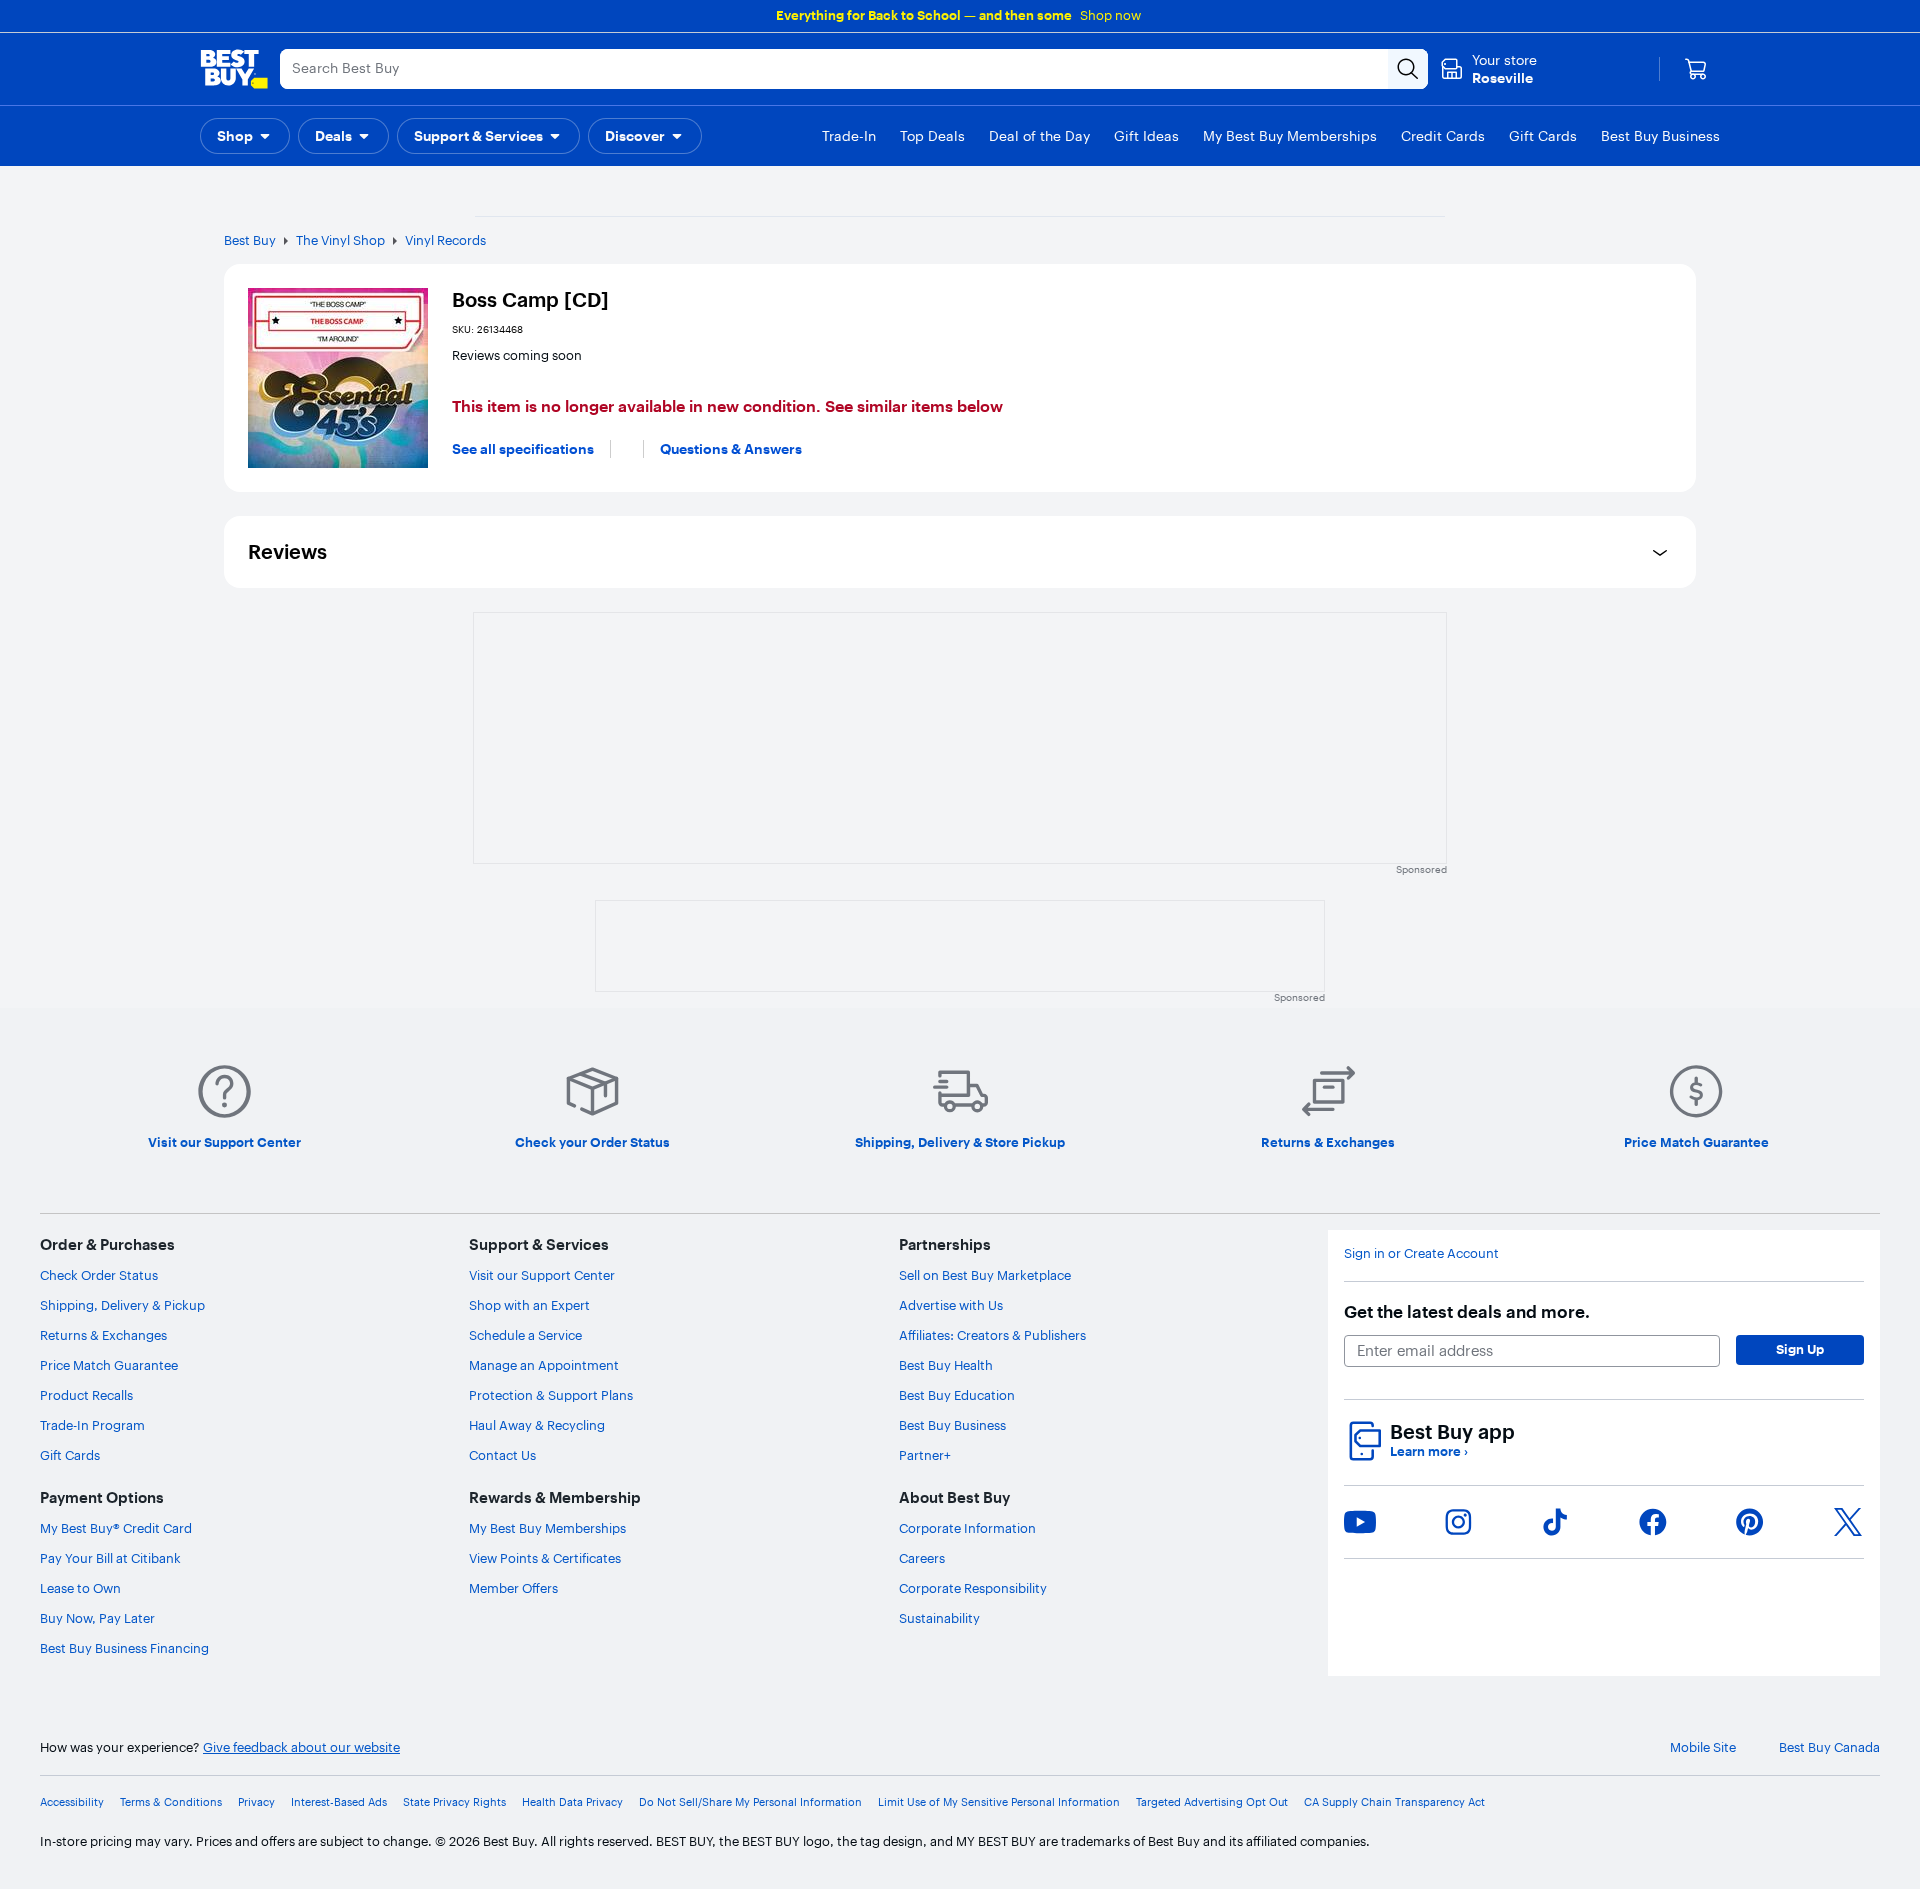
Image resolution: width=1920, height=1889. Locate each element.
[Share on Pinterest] (1750, 1522)
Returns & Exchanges (103, 1335)
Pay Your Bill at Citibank (110, 1558)
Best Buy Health (946, 1365)
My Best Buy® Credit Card (116, 1528)
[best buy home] (234, 69)
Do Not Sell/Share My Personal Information (750, 1802)
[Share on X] (1848, 1522)
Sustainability (939, 1618)
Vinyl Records (445, 240)
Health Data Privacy (572, 1802)
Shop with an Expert (529, 1305)
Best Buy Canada (1829, 1747)
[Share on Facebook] (1653, 1522)
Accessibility (72, 1802)
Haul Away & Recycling (537, 1425)
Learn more (1429, 1451)
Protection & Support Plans (551, 1395)
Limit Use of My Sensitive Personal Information (999, 1802)
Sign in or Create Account (1421, 1253)
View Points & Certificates (545, 1558)
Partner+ (925, 1455)
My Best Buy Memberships (547, 1528)
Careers (922, 1558)
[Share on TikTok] (1555, 1522)
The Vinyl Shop (340, 240)
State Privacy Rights (454, 1802)
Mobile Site (1703, 1747)
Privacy (256, 1802)
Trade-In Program (92, 1425)
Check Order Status (99, 1275)
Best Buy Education (957, 1395)
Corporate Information (967, 1528)
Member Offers (513, 1588)
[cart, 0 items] (1696, 69)
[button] (245, 136)
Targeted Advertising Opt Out (1212, 1802)
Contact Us (502, 1455)
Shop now (1110, 15)
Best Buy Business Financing (124, 1648)
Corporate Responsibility (973, 1588)
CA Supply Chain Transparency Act (1394, 1802)
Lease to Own (80, 1588)
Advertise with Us (951, 1305)
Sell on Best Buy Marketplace (985, 1275)
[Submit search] (1408, 69)
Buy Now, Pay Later (97, 1618)
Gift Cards (70, 1455)
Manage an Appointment (544, 1365)
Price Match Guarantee (109, 1365)
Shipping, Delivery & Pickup (122, 1305)
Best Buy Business (952, 1425)
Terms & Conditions (171, 1802)
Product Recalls (86, 1395)
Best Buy (250, 240)
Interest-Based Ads (339, 1802)
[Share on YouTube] (1360, 1522)
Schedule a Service (525, 1335)
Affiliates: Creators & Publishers (992, 1335)
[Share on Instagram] (1458, 1522)
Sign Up (1800, 1349)
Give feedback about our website (301, 1747)
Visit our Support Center (542, 1275)
